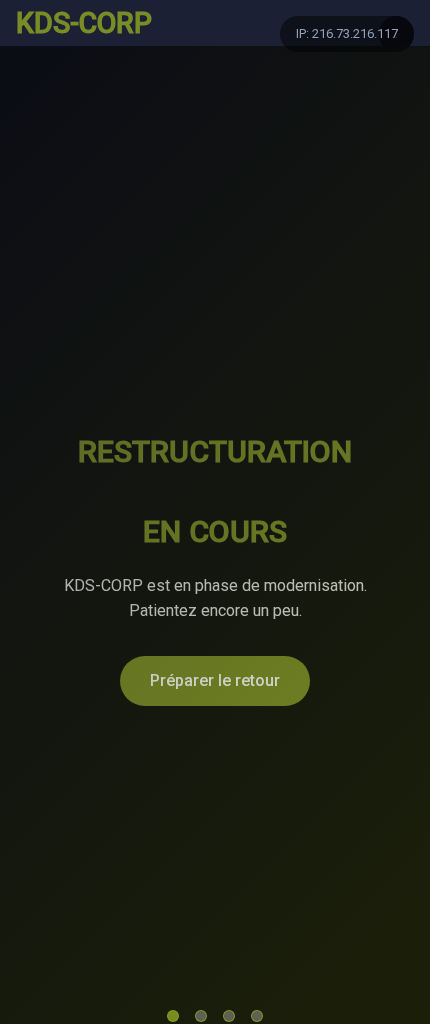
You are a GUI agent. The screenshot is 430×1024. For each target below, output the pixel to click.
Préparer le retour (215, 680)
